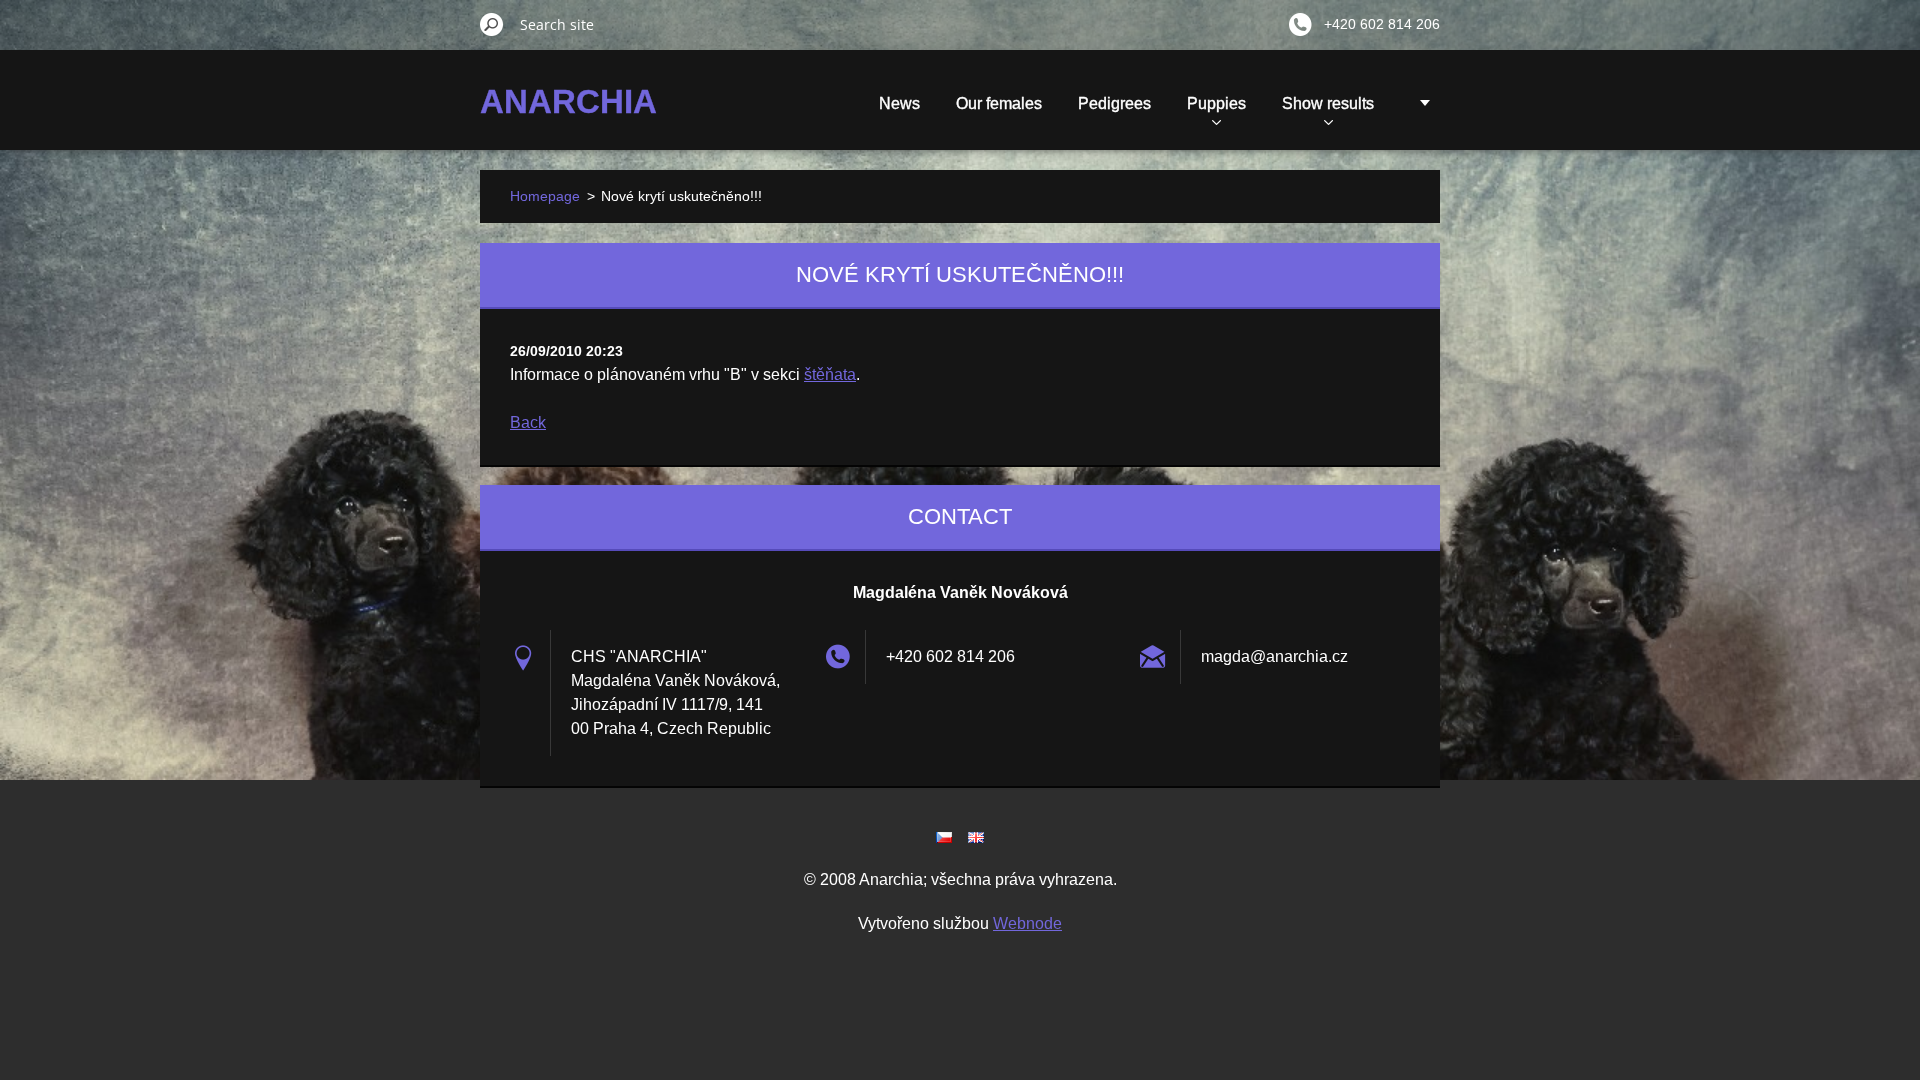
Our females (999, 103)
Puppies (1216, 103)
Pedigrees (1114, 103)
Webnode (1027, 923)
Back (528, 422)
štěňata (830, 374)
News (899, 103)
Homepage (545, 196)
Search (492, 24)
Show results (1328, 103)
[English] (976, 837)
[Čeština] (944, 837)
